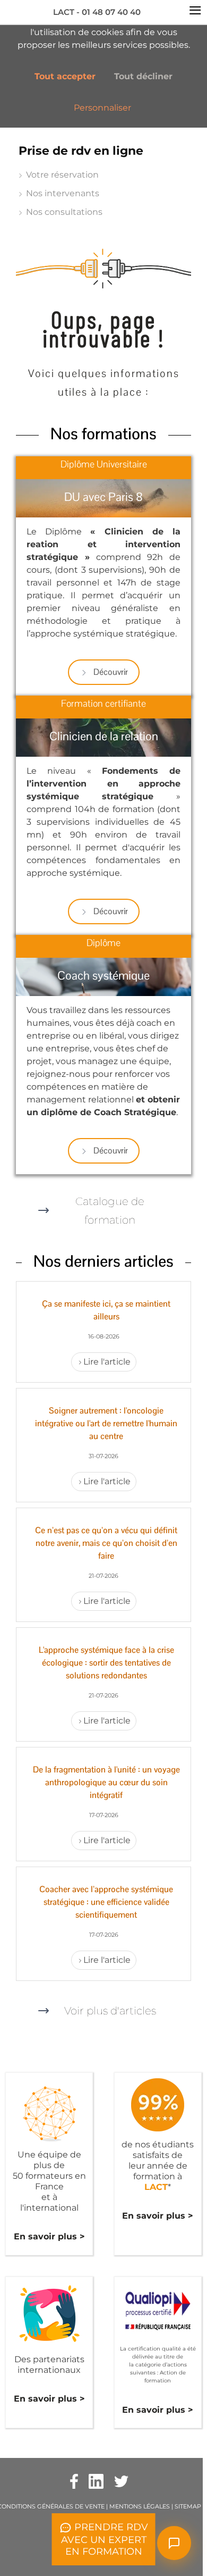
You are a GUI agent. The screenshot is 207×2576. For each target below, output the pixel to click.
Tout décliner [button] (143, 76)
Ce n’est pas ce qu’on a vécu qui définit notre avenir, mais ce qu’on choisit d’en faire (106, 1543)
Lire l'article (107, 1362)
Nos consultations (64, 212)
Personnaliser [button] (102, 108)
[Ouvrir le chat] (174, 2543)
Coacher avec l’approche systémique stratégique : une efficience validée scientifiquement (106, 1902)
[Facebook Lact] (74, 2481)
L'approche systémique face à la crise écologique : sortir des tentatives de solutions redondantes (106, 1663)
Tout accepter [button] (65, 76)
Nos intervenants (63, 193)
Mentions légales (140, 2506)
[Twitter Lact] (121, 2481)
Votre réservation (62, 175)
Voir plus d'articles (110, 2011)
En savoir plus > (49, 2236)
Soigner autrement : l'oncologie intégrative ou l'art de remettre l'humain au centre (106, 1423)
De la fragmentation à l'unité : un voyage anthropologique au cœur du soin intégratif (106, 1782)
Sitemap (188, 2506)
